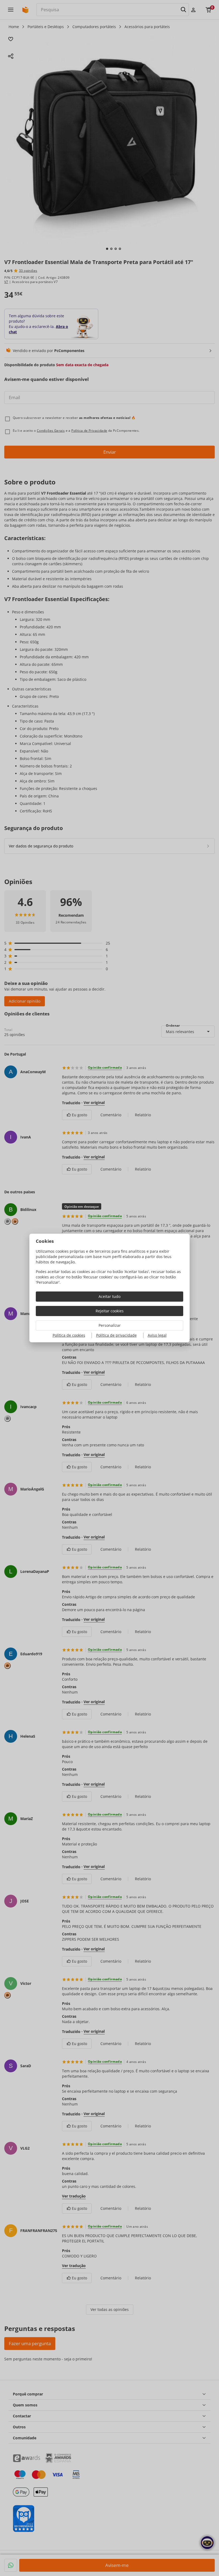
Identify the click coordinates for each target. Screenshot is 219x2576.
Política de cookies (69, 1335)
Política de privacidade (116, 1335)
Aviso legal (157, 1335)
